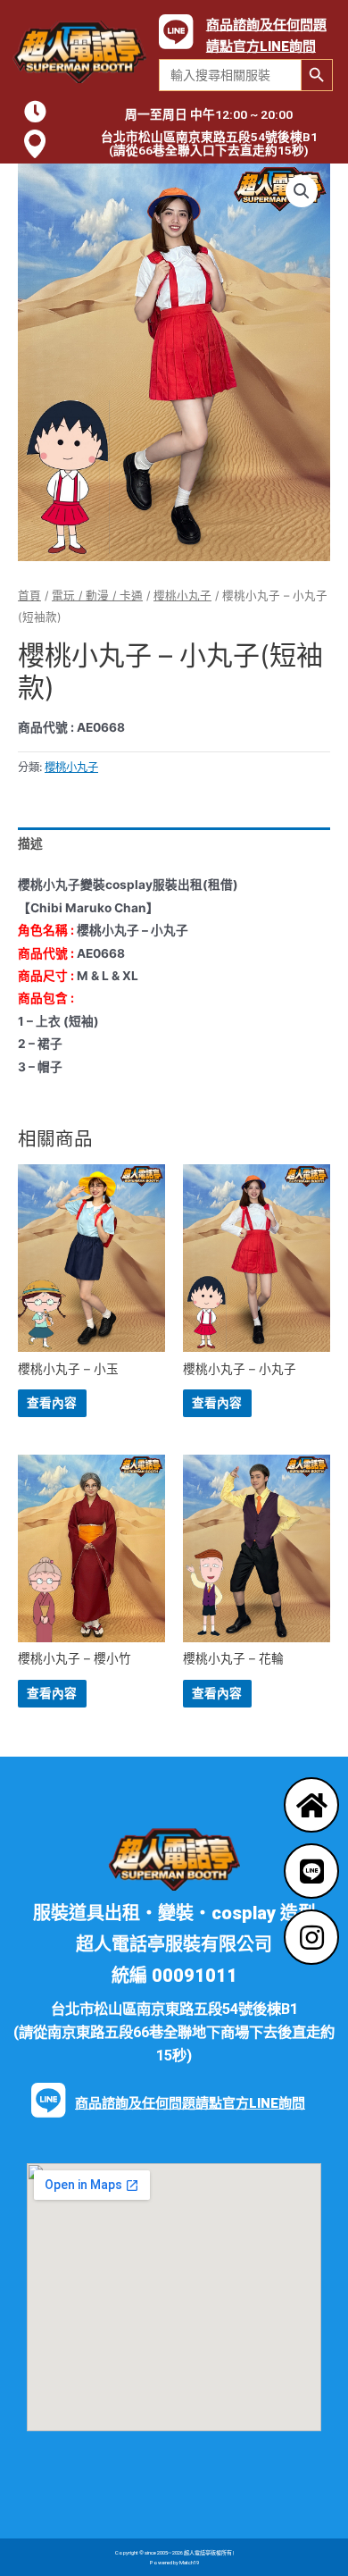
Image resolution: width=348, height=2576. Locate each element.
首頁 (29, 596)
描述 (30, 843)
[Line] (311, 1871)
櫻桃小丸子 (182, 596)
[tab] (174, 845)
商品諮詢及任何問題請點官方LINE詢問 (190, 2103)
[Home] (311, 1805)
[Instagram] (311, 1937)
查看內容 (52, 1403)
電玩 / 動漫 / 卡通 (97, 596)
